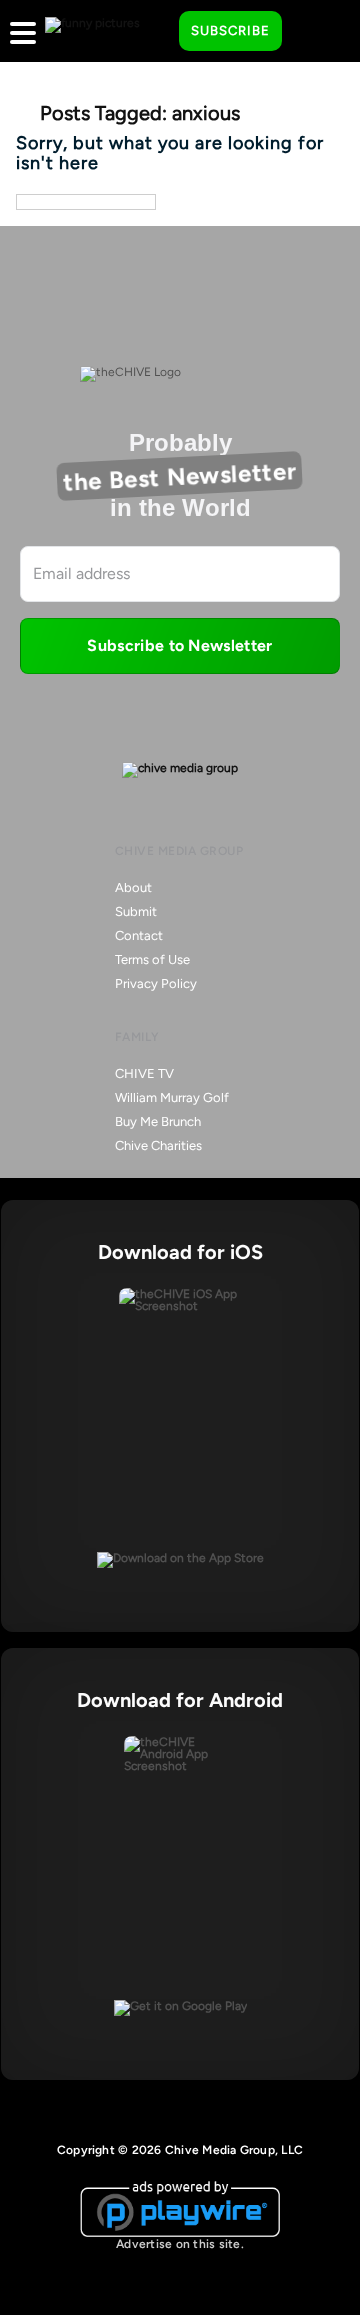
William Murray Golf (172, 1097)
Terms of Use (152, 959)
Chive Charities (158, 1145)
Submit (136, 911)
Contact (139, 935)
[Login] (315, 32)
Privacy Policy (156, 983)
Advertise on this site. (180, 2244)
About (133, 887)
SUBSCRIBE (230, 30)
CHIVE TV (144, 1073)
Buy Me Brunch (158, 1121)
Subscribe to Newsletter (179, 645)
